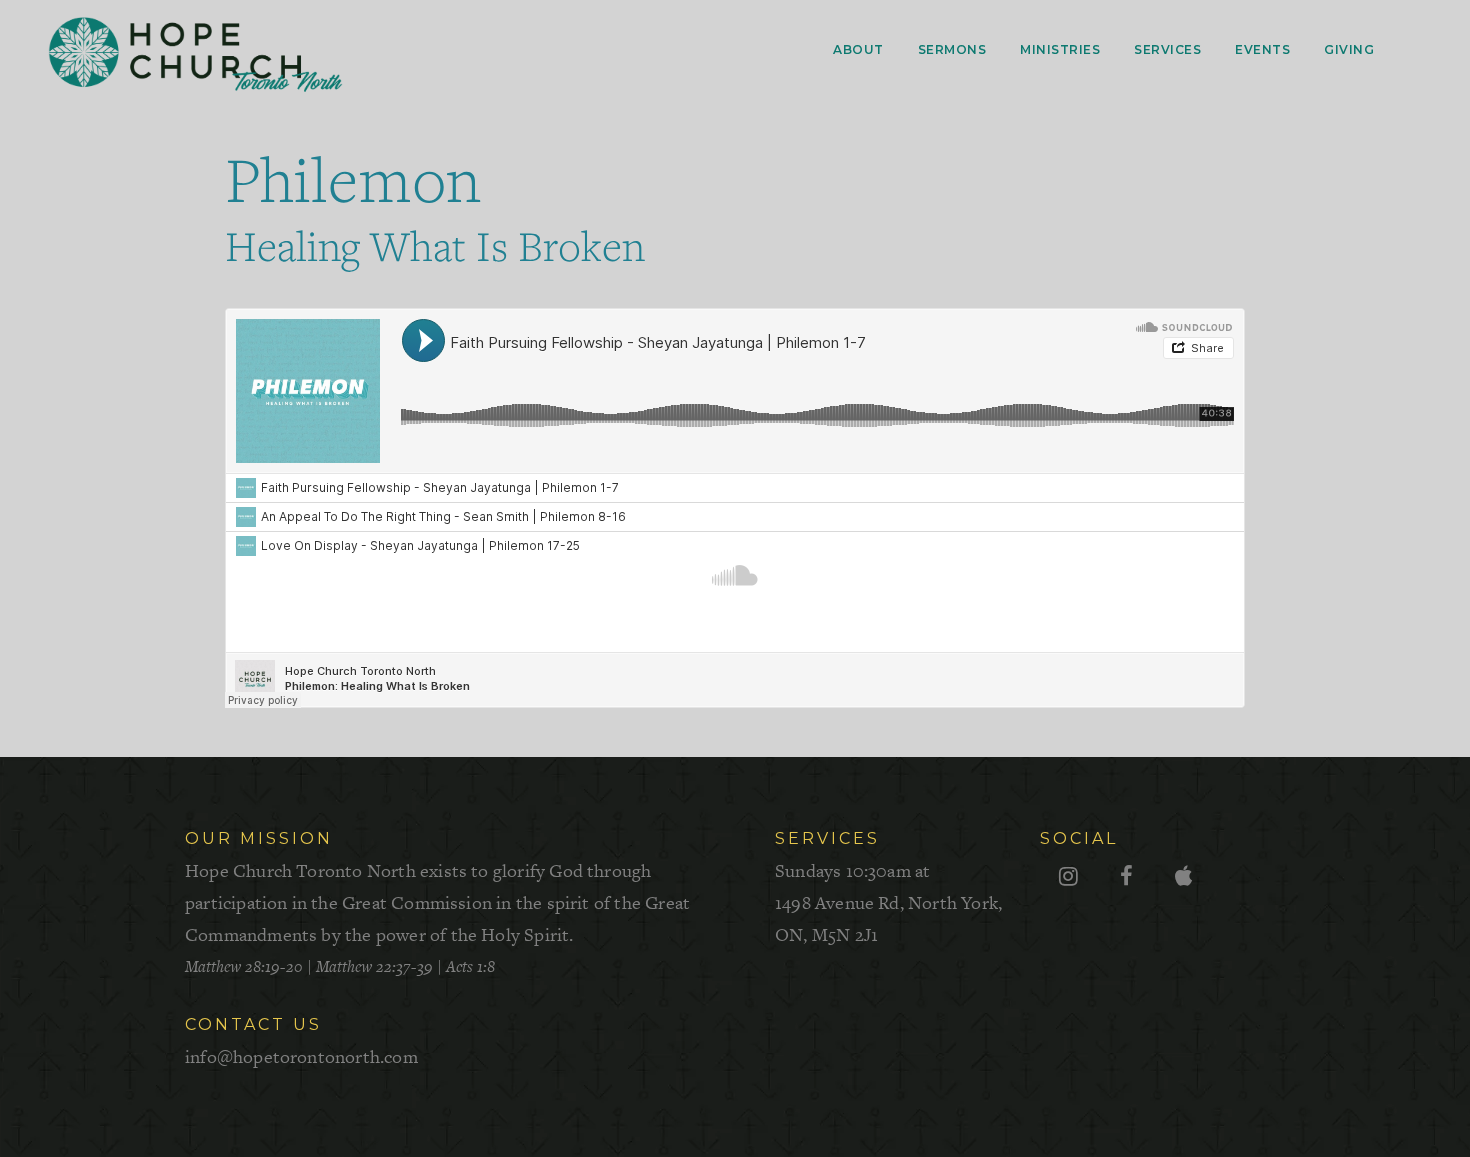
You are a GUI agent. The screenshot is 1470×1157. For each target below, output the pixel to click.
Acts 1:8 (470, 966)
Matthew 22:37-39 (374, 966)
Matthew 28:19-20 (244, 966)
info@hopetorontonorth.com (301, 1056)
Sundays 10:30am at (888, 902)
